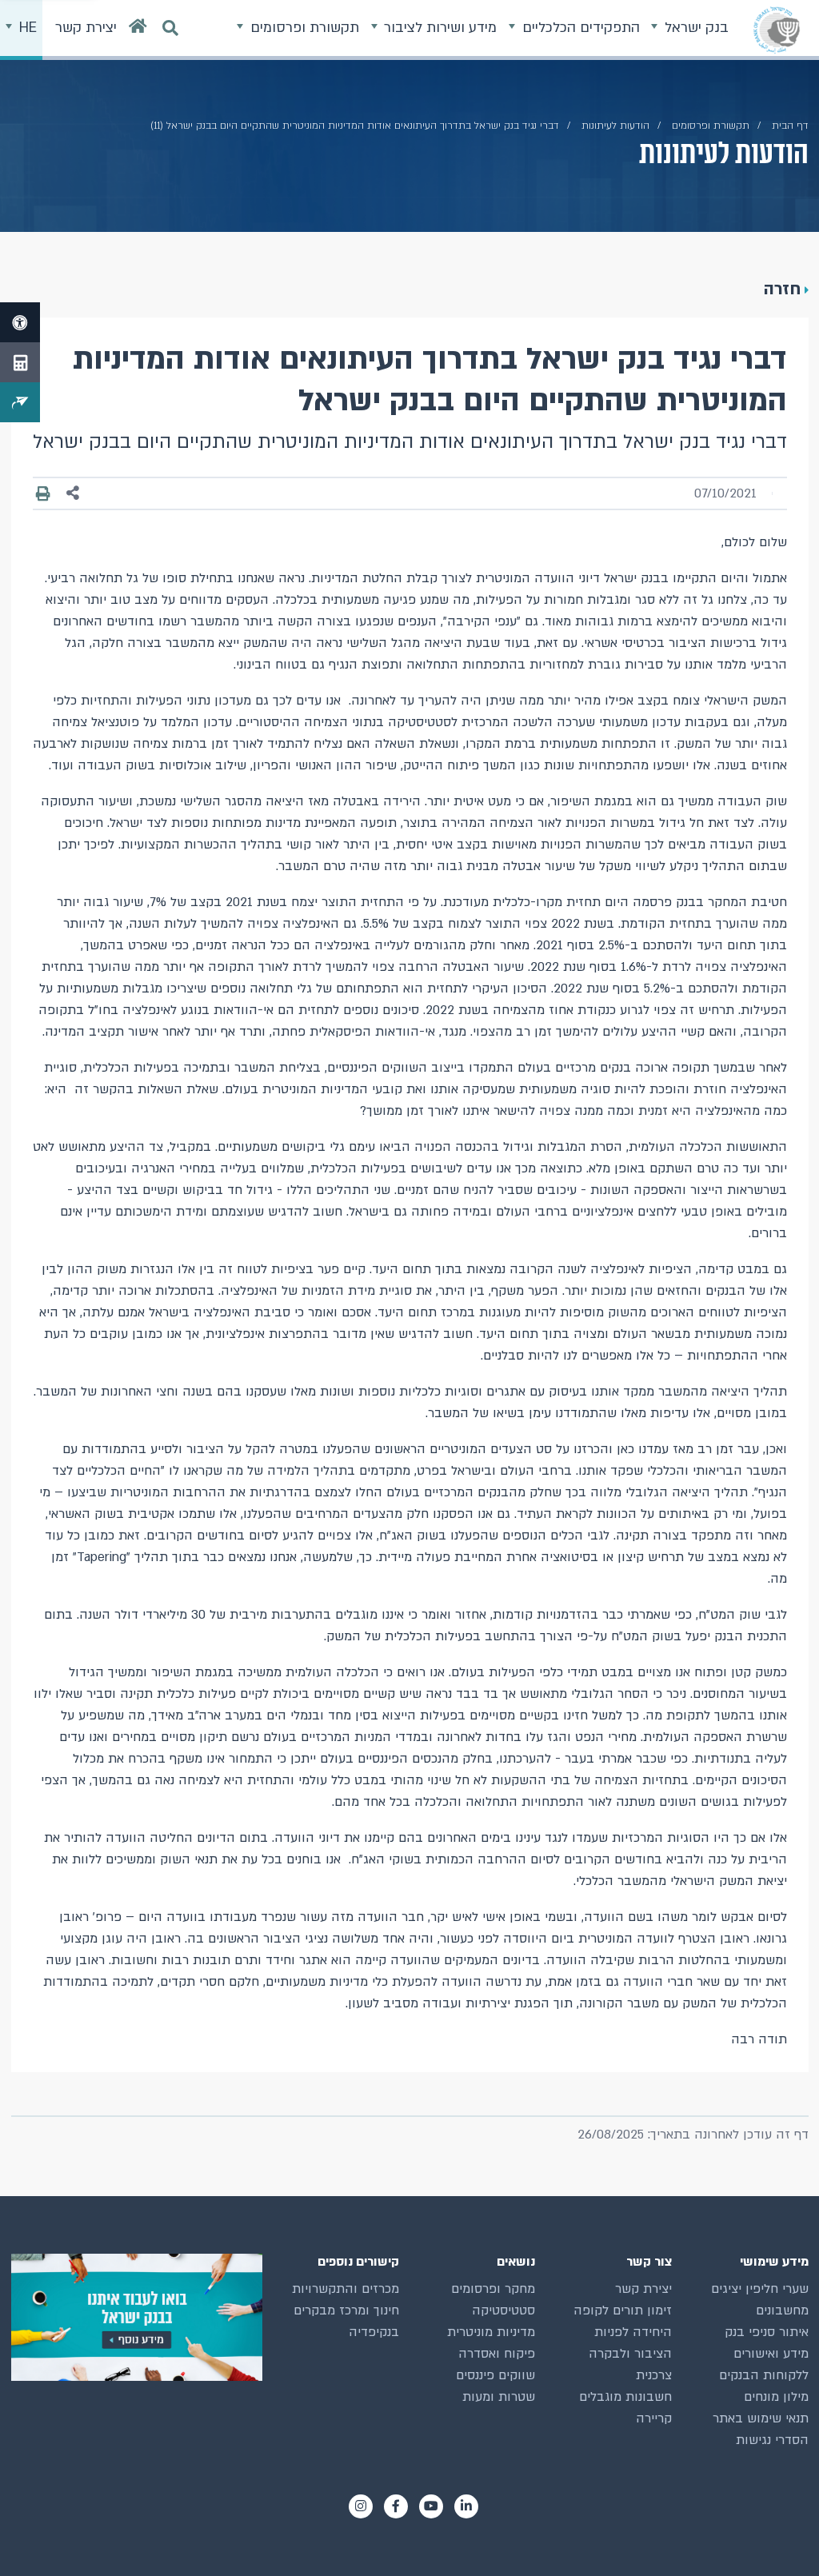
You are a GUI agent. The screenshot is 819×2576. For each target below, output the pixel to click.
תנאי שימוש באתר (761, 2418)
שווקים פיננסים (495, 2375)
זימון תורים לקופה (623, 2310)
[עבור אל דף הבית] (138, 30)
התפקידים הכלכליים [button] (579, 28)
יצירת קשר (643, 2289)
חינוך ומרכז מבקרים (346, 2310)
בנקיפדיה (374, 2332)
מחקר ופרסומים (493, 2289)
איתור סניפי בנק (767, 2332)
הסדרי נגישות (772, 2440)
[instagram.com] (361, 2506)
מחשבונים (782, 2310)
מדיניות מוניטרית (491, 2332)
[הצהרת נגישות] (20, 322)
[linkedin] (466, 2506)
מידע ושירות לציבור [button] (438, 28)
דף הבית (790, 126)
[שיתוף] (73, 493)
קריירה (654, 2418)
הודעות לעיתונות (615, 126)
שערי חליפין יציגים (760, 2289)
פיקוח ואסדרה (497, 2354)
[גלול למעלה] (778, 2535)
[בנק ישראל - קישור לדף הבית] (777, 30)
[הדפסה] (44, 493)
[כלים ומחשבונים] (20, 362)
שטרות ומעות (499, 2397)
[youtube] (431, 2506)
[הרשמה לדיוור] (20, 402)
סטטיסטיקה (503, 2310)
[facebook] (396, 2506)
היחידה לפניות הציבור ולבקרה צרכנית (630, 2354)
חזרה (782, 289)
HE (26, 28)
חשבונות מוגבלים (625, 2397)
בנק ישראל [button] (695, 28)
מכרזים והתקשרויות (346, 2289)
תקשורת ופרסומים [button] (303, 28)
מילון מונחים (776, 2397)
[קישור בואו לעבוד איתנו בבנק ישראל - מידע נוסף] (137, 2317)
